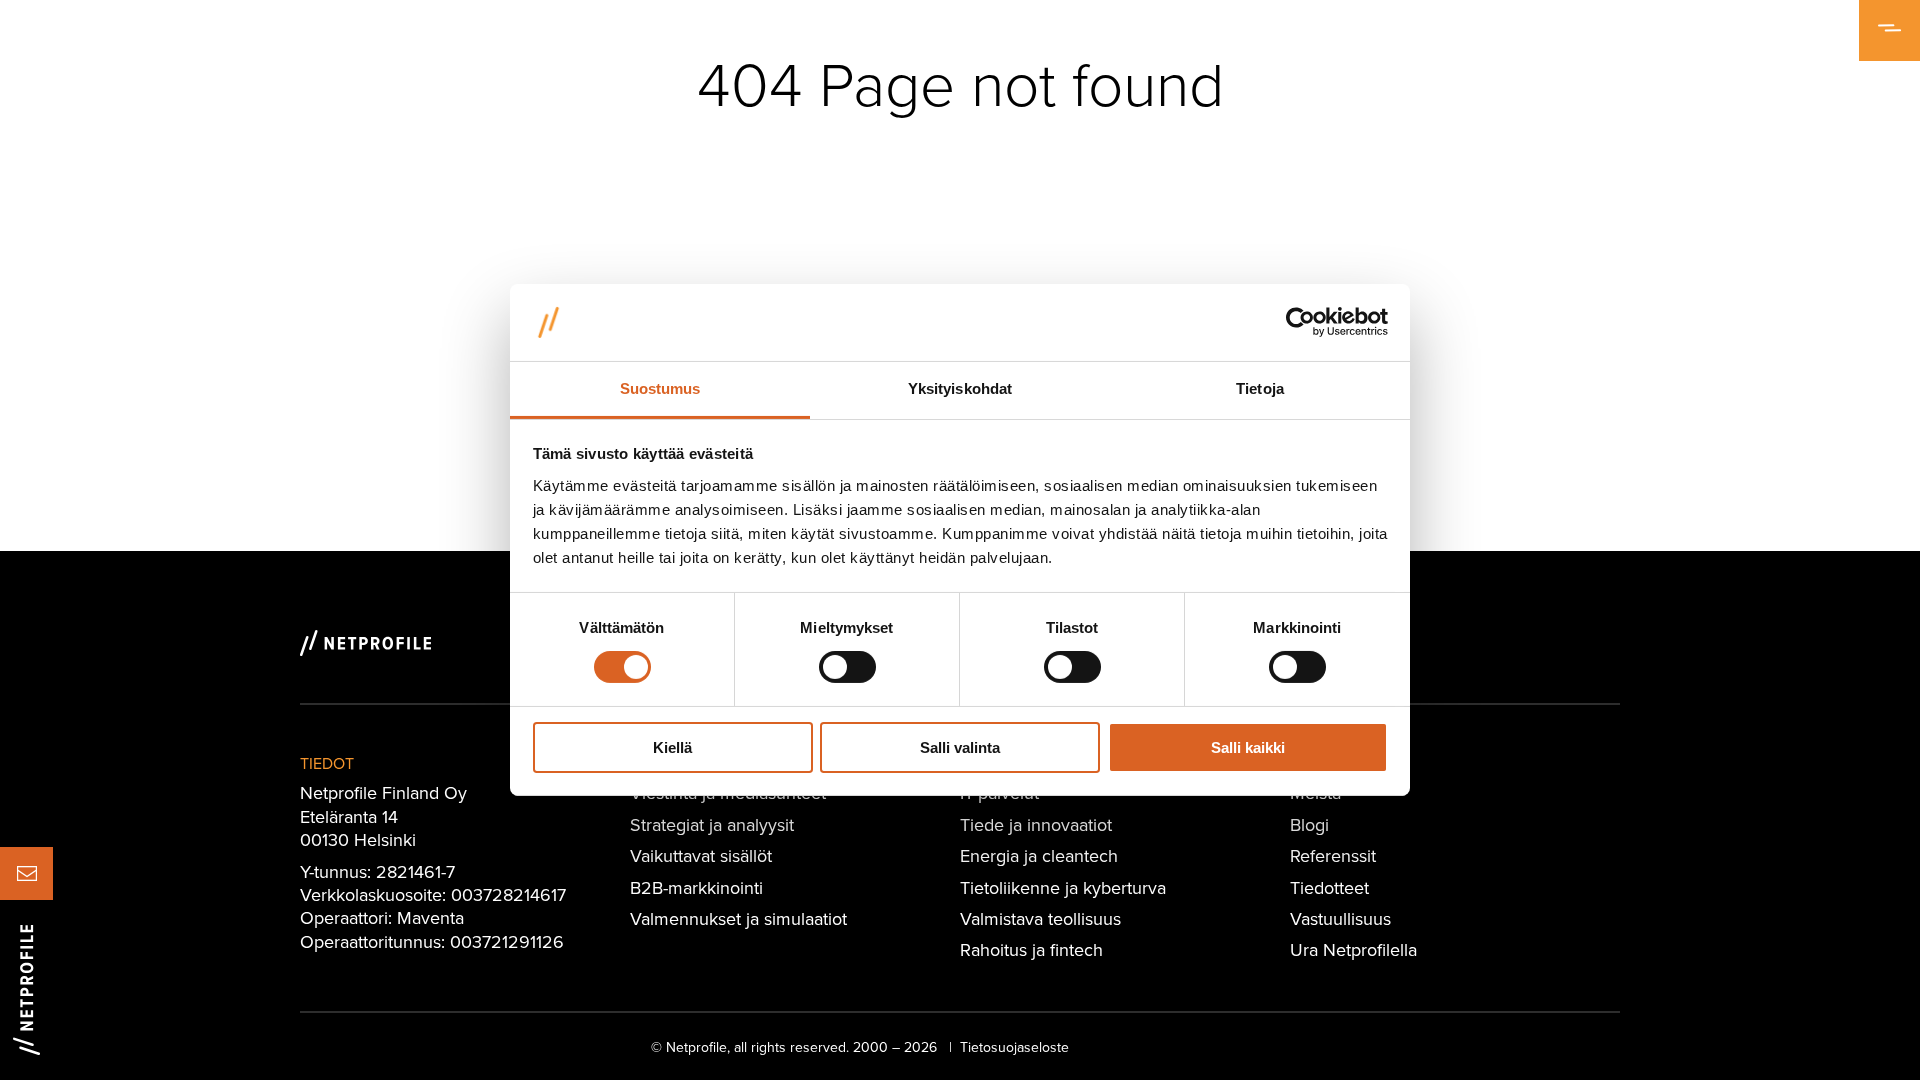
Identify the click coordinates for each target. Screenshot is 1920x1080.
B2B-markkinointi (696, 887)
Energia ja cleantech (1039, 855)
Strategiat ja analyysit (712, 824)
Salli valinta (960, 747)
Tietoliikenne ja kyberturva (1063, 887)
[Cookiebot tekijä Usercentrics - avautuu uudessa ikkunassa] (1300, 322)
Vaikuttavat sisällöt (701, 855)
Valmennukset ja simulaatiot (738, 918)
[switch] (847, 667)
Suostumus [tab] (660, 388)
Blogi (1309, 824)
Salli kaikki (1248, 747)
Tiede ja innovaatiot (1036, 824)
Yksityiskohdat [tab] (960, 388)
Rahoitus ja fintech (1031, 949)
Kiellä (672, 747)
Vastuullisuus (1340, 918)
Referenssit (1333, 855)
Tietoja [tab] (1260, 388)
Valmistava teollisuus (1040, 918)
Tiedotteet (1329, 887)
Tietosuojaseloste (1014, 1047)
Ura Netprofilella (1353, 949)
